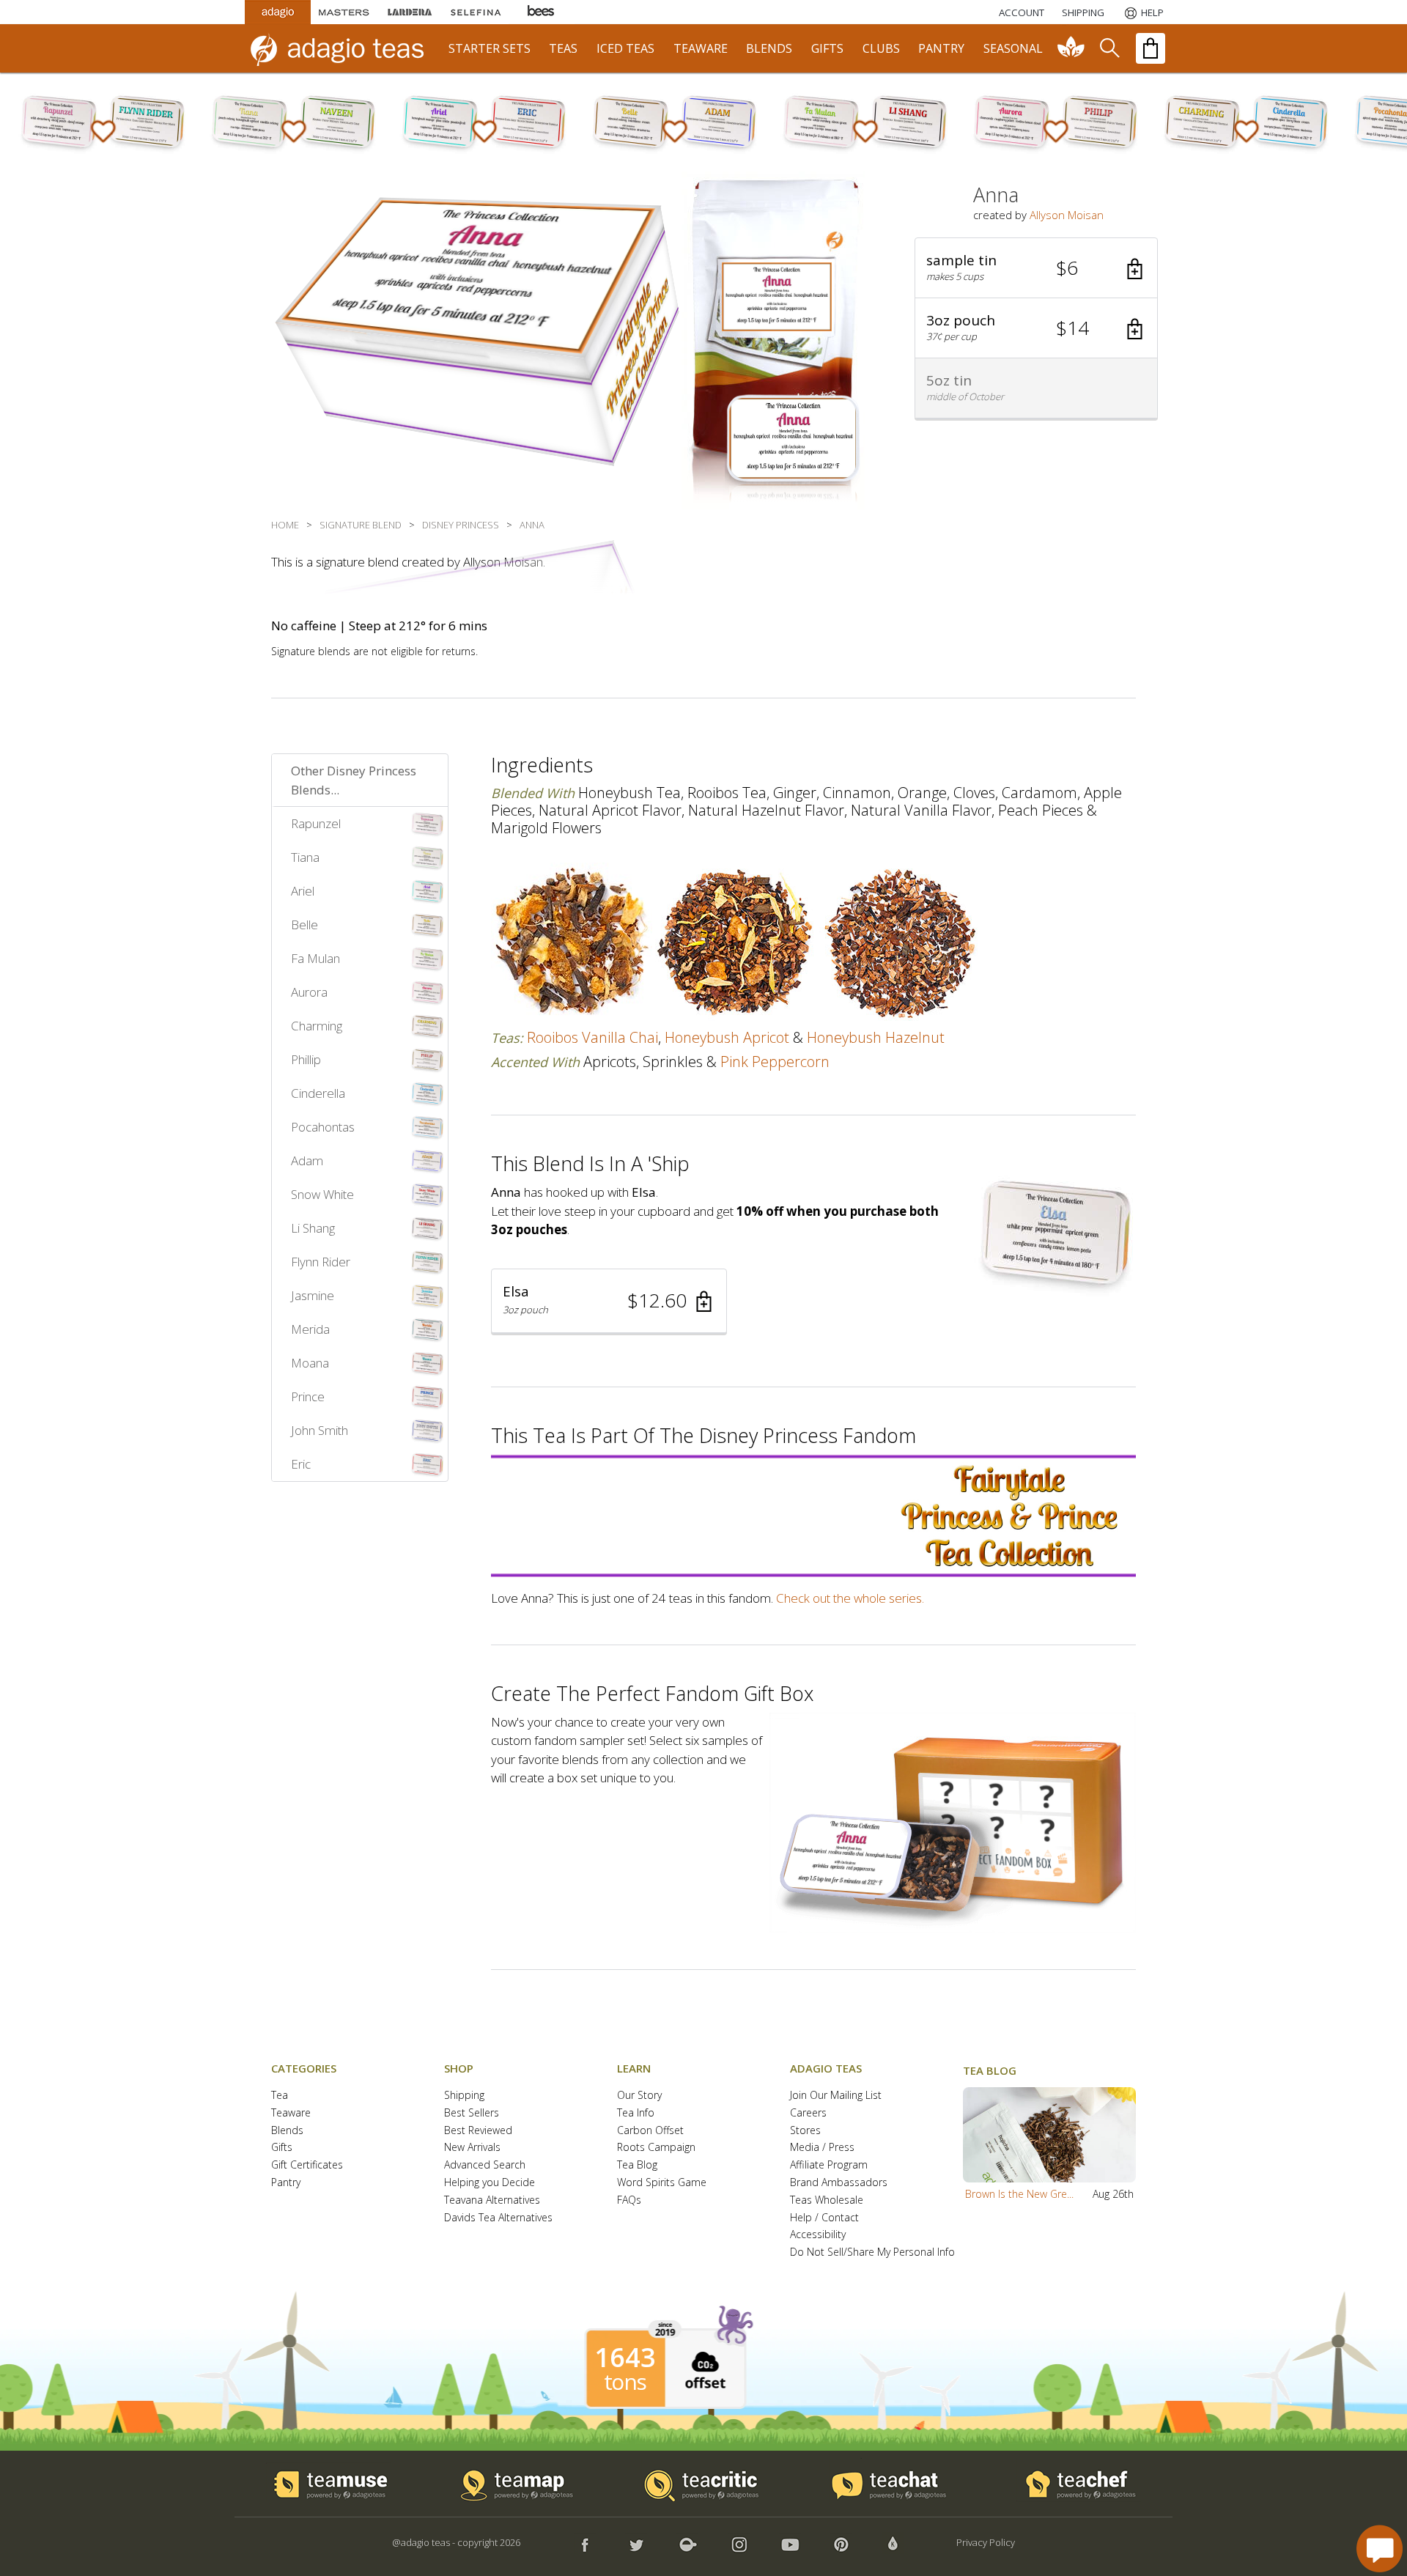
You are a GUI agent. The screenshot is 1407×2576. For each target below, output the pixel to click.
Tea (280, 2096)
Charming (317, 1026)
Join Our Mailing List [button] (836, 2096)
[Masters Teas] (344, 12)
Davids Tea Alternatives (498, 2218)
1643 (625, 2358)
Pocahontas (323, 1127)
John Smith (320, 1430)
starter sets (490, 48)
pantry (941, 48)
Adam (307, 1160)
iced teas (625, 48)
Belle (304, 925)
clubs (881, 48)
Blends (287, 2131)
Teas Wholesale (827, 2200)
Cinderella (318, 1093)
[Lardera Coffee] (410, 12)
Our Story (639, 2096)
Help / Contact (824, 2218)
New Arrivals (472, 2148)
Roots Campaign (656, 2148)
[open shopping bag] (1151, 48)
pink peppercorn (775, 1062)
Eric (301, 1464)
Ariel (303, 891)
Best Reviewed (478, 2131)
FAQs (629, 2200)
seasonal (1013, 48)
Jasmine (313, 1295)
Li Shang (313, 1228)
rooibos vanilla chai (592, 1037)
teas (563, 48)
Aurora (309, 992)
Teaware (291, 2113)
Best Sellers (472, 2113)
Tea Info (636, 2113)
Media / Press (822, 2148)
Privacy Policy (986, 2542)
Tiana (305, 857)
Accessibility (818, 2235)
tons (625, 2382)
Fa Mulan (315, 958)
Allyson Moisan (1067, 215)
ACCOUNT (1022, 12)
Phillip (306, 1059)
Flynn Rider (321, 1262)
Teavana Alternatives (492, 2200)
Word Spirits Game (662, 2183)
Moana (310, 1363)
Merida (310, 1329)
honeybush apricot (727, 1037)
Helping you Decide (490, 2183)
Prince (308, 1396)
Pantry (286, 2183)
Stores (805, 2131)
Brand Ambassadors (839, 2183)
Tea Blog (637, 2165)
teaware (701, 48)
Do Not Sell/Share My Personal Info (872, 2252)
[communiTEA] (1071, 48)
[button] (1036, 268)
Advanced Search (485, 2165)
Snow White (322, 1194)
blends (769, 48)
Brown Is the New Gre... (1019, 2194)
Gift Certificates (307, 2165)
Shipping (464, 2096)
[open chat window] (1380, 2549)
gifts (827, 48)
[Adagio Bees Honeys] (542, 12)
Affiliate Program (829, 2165)
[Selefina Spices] (476, 12)
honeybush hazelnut (876, 1037)
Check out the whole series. (850, 1598)
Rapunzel (316, 823)
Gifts (282, 2148)
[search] (1109, 48)
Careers (808, 2113)
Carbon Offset (650, 2131)
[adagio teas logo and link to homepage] (344, 48)
